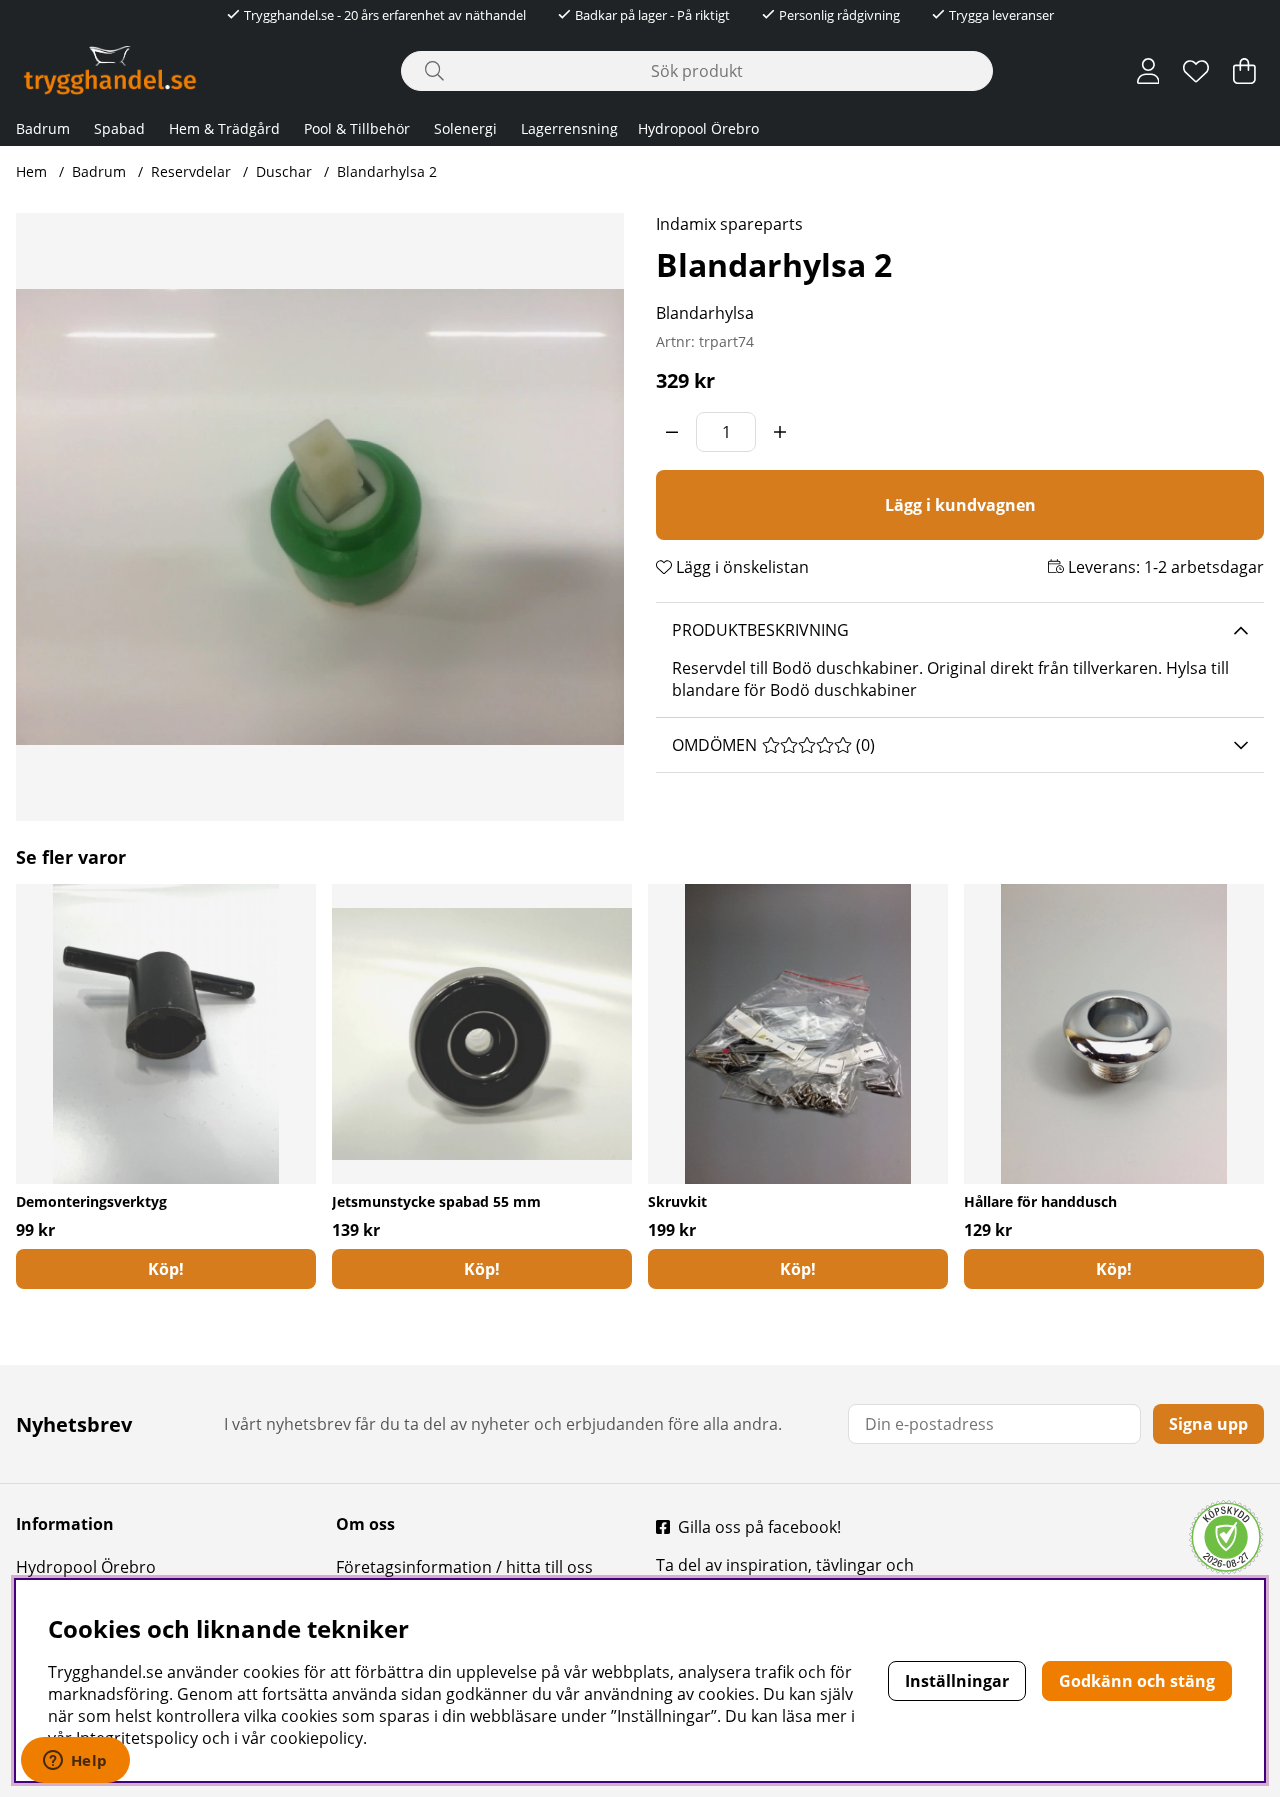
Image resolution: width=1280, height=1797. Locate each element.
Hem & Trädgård (224, 128)
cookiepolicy (316, 1738)
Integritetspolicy (137, 1738)
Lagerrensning (569, 128)
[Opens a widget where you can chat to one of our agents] (75, 1762)
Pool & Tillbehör (357, 128)
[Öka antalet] (780, 432)
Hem (31, 171)
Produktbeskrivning (760, 630)
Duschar (284, 171)
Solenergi (465, 128)
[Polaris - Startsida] (110, 70)
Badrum (43, 128)
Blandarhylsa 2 (387, 171)
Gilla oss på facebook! (759, 1527)
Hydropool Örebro (698, 128)
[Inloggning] (1148, 71)
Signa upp (1208, 1424)
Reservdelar (191, 171)
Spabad (119, 128)
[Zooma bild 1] (320, 517)
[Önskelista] (1196, 71)
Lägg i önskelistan (740, 567)
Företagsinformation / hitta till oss (464, 1567)
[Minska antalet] (672, 432)
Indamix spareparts (729, 224)
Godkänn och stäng (1137, 1681)
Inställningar (957, 1681)
